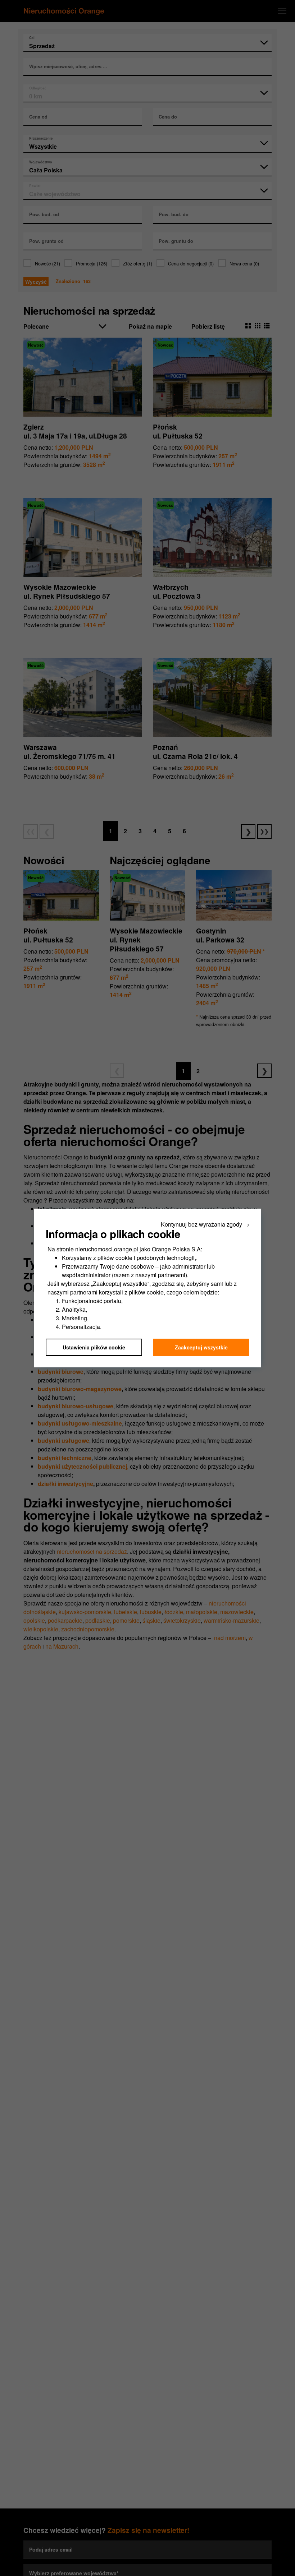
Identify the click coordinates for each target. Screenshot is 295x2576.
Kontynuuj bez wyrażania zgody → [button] (205, 1224)
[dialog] (147, 1288)
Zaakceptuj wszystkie (201, 1347)
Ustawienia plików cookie (94, 1347)
